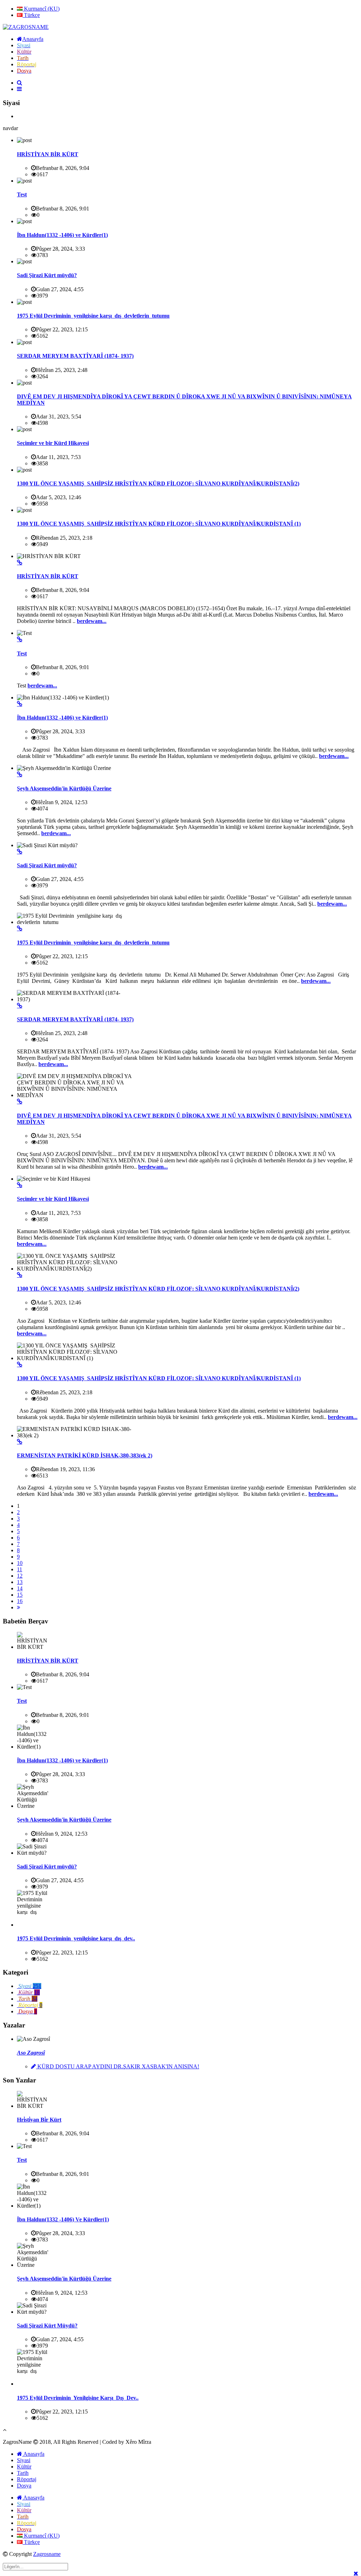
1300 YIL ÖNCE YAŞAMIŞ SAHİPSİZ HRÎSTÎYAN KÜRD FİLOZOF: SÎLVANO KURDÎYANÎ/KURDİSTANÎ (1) (159, 524)
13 (20, 1582)
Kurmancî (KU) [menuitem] (41, 9)
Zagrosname (47, 2554)
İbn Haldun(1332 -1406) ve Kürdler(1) (62, 235)
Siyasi (24, 2460)
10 (20, 1563)
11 (20, 1569)
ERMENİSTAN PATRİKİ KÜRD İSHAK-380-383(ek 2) (85, 1455)
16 (20, 1601)
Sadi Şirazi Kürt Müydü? (47, 2326)
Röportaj (27, 2479)
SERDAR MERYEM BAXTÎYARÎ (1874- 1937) (75, 356)
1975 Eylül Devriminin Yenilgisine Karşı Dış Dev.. (78, 2398)
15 (20, 1595)
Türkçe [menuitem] (31, 15)
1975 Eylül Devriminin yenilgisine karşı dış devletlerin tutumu (93, 316)
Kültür (24, 2467)
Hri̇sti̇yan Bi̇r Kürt (39, 2120)
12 (20, 1576)
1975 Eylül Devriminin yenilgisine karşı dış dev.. (76, 1938)
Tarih (23, 2473)
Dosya (24, 2486)
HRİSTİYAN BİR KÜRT (48, 154)
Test (22, 194)
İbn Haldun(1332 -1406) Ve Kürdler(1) (63, 2219)
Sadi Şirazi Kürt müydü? (47, 275)
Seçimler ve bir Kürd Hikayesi (53, 443)
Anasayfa (33, 2454)
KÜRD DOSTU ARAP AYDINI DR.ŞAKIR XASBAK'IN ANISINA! (118, 2066)
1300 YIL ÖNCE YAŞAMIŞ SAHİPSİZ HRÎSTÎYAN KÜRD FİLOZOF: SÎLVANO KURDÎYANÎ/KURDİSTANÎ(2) (158, 484)
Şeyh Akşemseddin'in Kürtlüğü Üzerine (64, 788)
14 (20, 1588)
